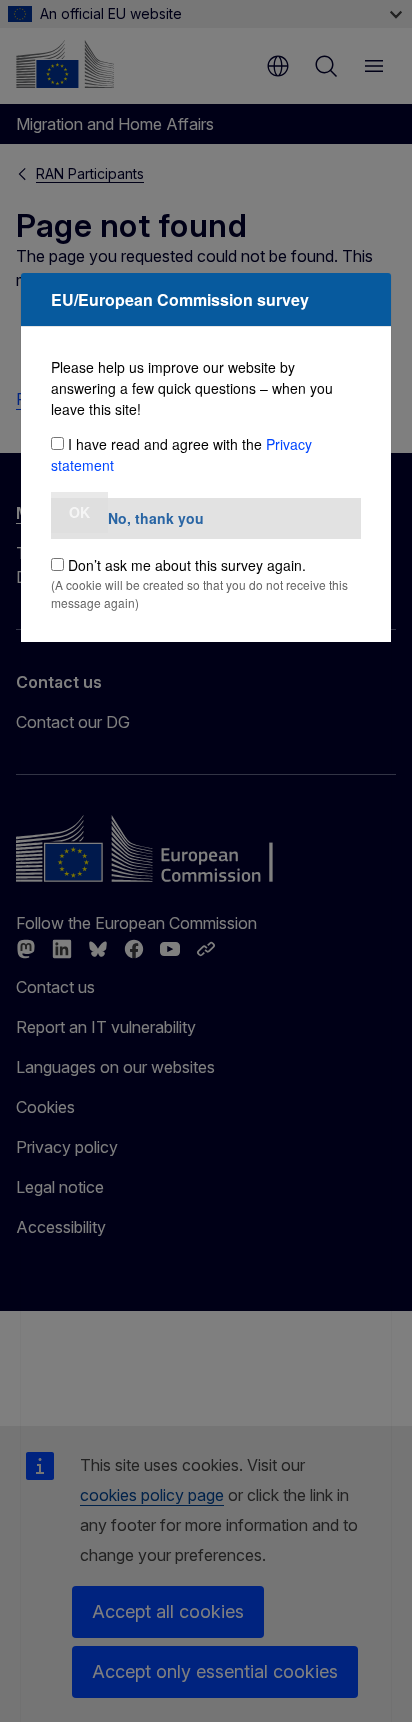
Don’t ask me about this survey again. (187, 565)
